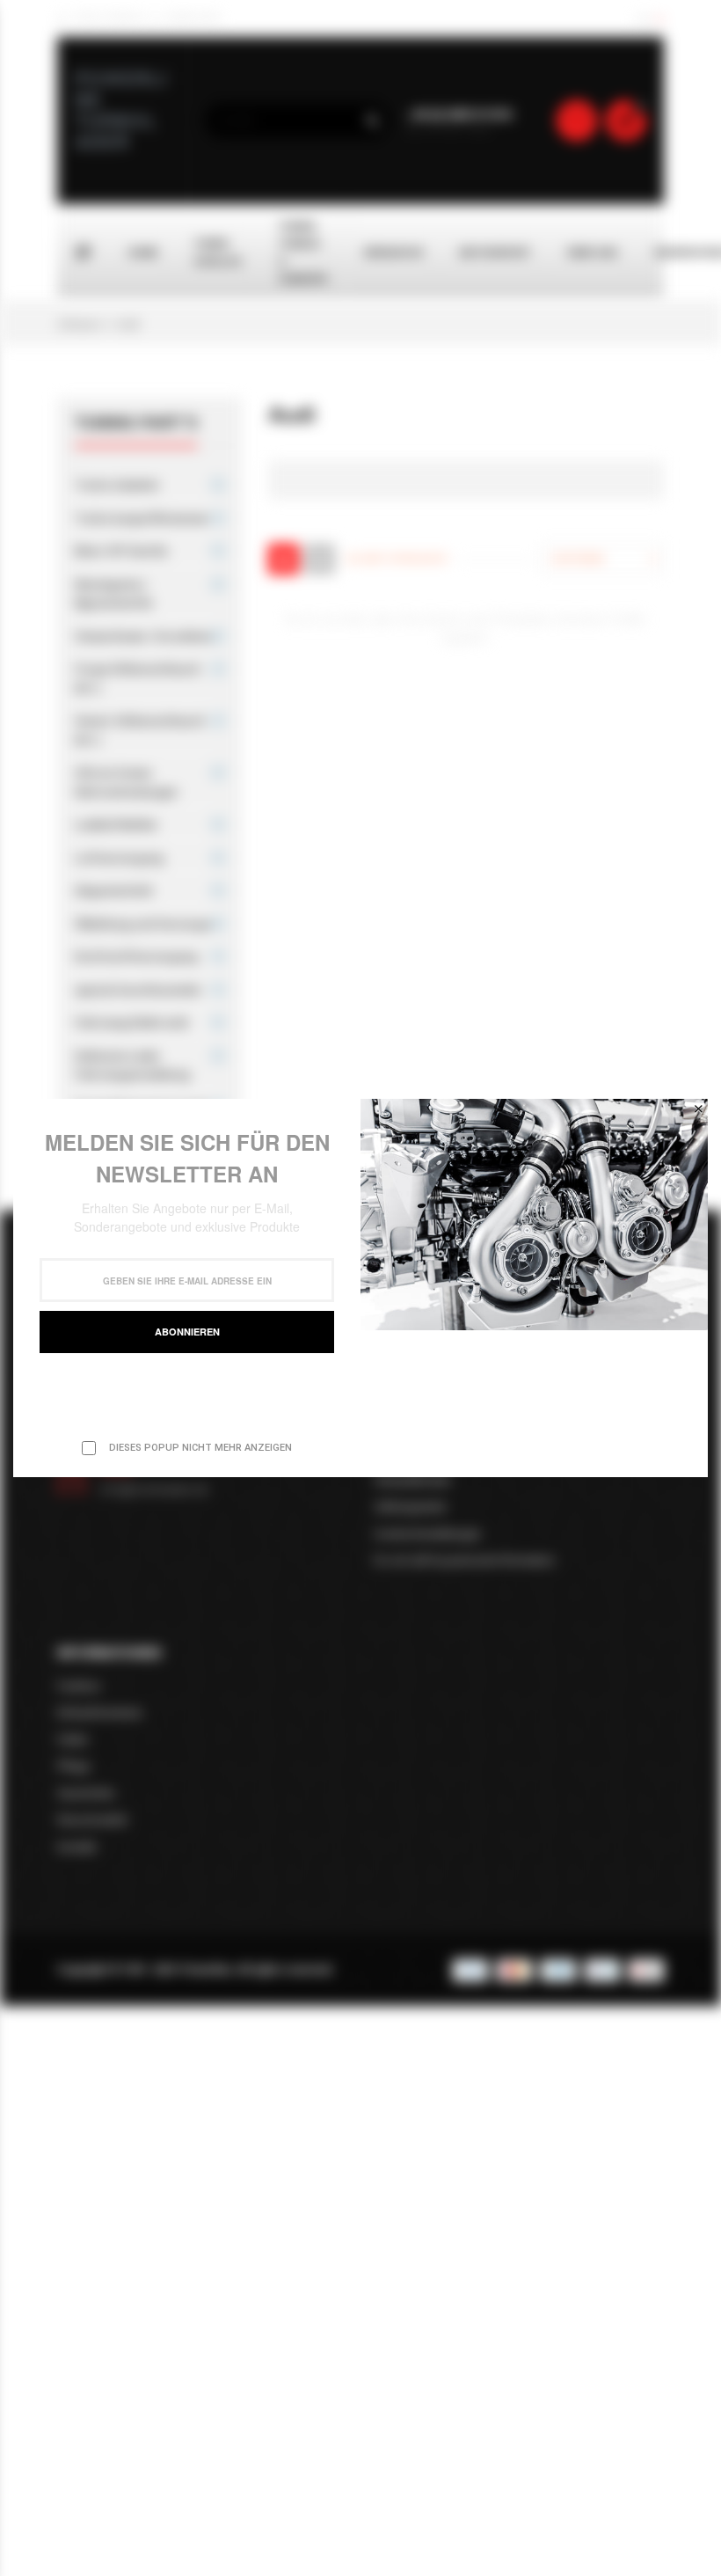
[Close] (698, 1109)
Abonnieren (187, 1332)
